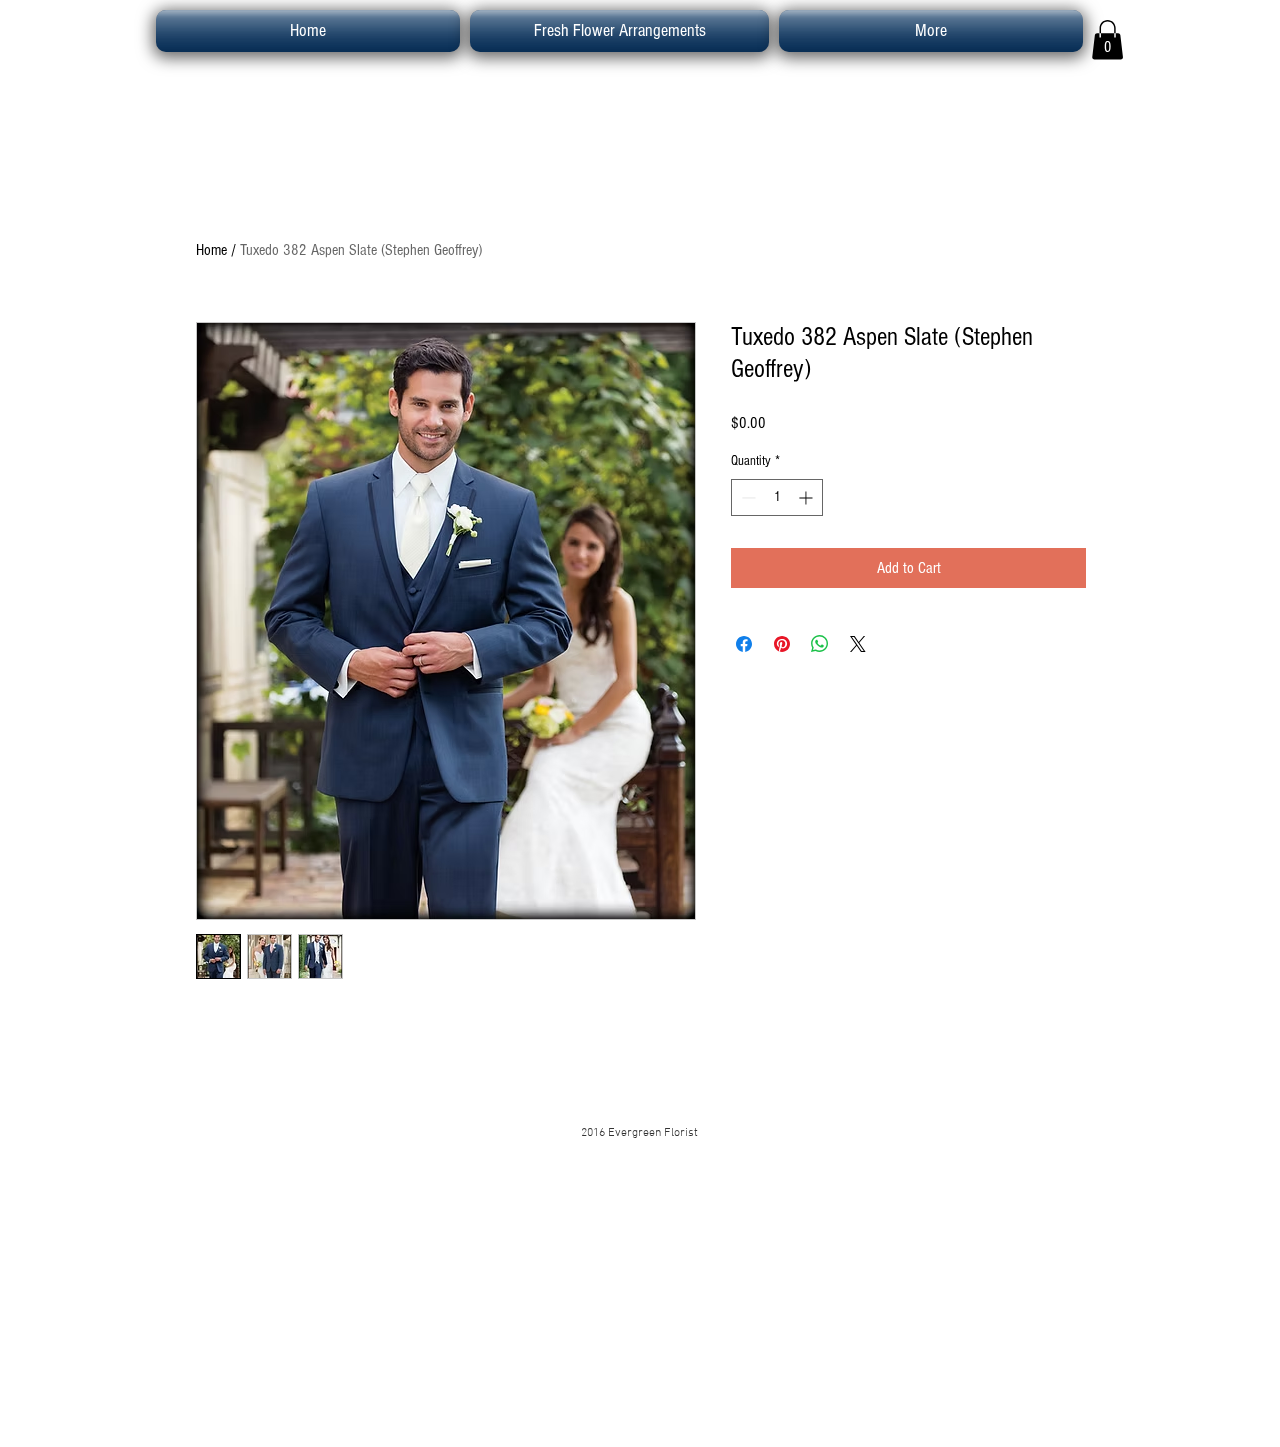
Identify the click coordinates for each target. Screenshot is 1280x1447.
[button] (1107, 39)
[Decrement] (746, 497)
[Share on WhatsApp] (820, 644)
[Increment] (807, 497)
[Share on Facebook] (744, 644)
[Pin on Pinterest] (782, 644)
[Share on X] (858, 644)
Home (211, 250)
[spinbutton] (777, 497)
